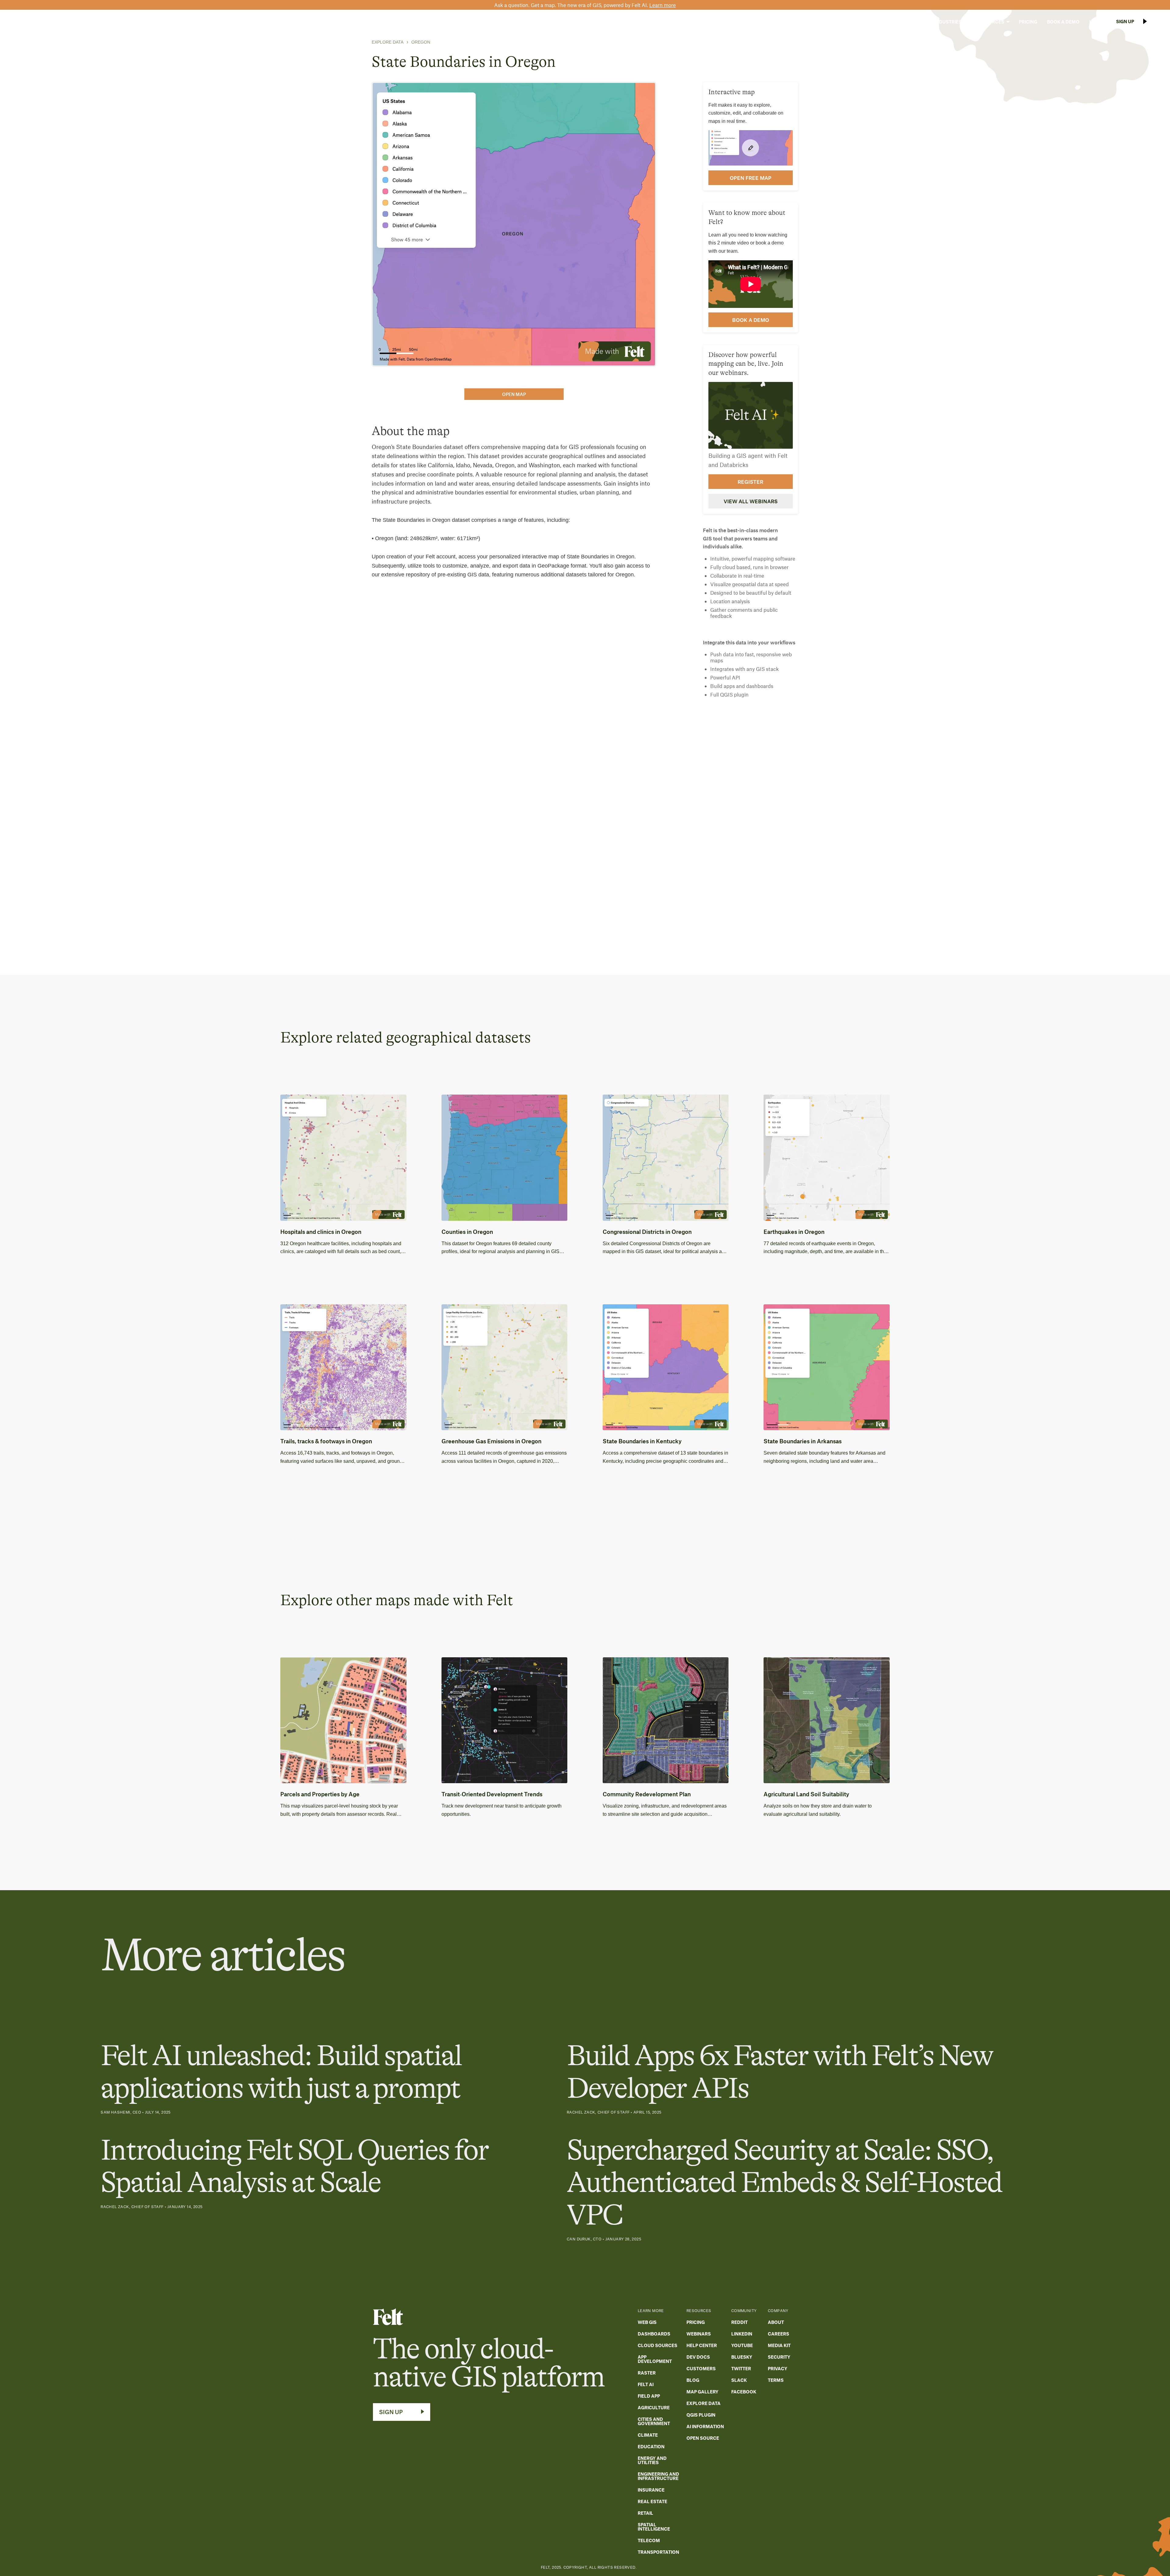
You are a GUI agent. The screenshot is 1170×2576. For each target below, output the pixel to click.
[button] (910, 22)
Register (750, 482)
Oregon (421, 42)
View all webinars (751, 501)
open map (514, 394)
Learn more (663, 5)
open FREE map (751, 178)
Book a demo (751, 320)
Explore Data (388, 42)
